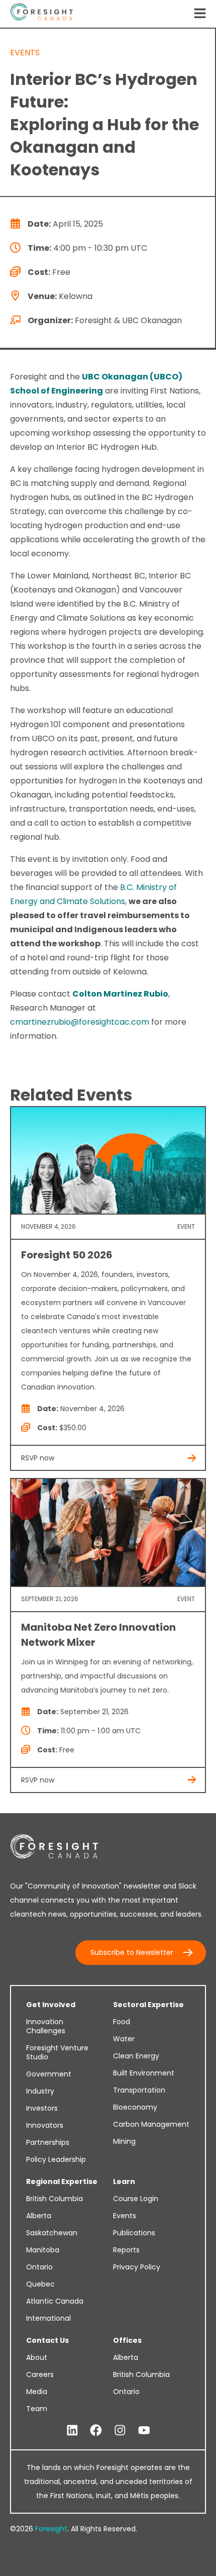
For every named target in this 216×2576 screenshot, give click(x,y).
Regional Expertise (62, 2182)
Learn (124, 2182)
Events (125, 2216)
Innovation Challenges (46, 2026)
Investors (42, 2108)
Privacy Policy (137, 2267)
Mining (124, 2141)
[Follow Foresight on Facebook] (96, 2431)
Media (37, 2392)
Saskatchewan (52, 2233)
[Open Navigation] (200, 14)
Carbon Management (151, 2124)
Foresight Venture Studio (57, 2052)
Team (37, 2409)
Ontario (39, 2267)
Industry (40, 2091)
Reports (126, 2250)
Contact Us (47, 2340)
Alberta (39, 2216)
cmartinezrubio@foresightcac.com (80, 1022)
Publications (134, 2233)
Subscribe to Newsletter (132, 1952)
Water (124, 2039)
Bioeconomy (135, 2107)
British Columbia (55, 2199)
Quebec (40, 2284)
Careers (40, 2374)
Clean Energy (136, 2056)
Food (122, 2022)
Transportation (139, 2090)
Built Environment (144, 2073)
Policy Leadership (56, 2159)
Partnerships (48, 2142)
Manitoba (43, 2250)
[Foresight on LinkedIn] (72, 2431)
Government (49, 2074)
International (48, 2318)
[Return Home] (41, 14)
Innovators (45, 2125)
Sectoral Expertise (148, 2005)
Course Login (136, 2199)
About (37, 2357)
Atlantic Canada (55, 2301)
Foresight (51, 2529)
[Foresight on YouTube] (144, 2431)
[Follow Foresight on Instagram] (120, 2431)
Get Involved (51, 2005)
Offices (127, 2340)
